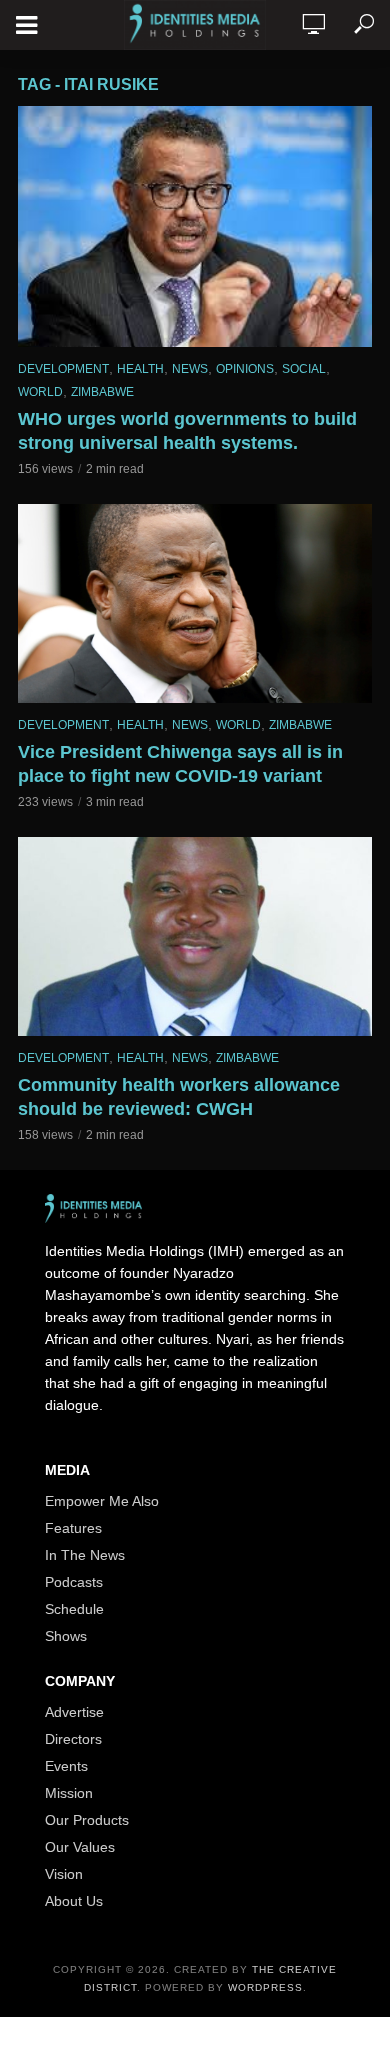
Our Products (87, 1820)
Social (304, 369)
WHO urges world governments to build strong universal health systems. (187, 431)
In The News (85, 1555)
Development (63, 369)
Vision (64, 1874)
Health (140, 369)
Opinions (245, 369)
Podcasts (74, 1582)
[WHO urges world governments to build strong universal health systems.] (195, 226)
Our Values (80, 1847)
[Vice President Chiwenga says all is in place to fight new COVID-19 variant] (195, 603)
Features (73, 1528)
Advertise (74, 1712)
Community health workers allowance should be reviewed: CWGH (179, 1097)
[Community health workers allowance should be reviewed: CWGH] (195, 936)
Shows (66, 1636)
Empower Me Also (102, 1501)
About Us (74, 1901)
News (190, 369)
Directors (73, 1739)
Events (66, 1766)
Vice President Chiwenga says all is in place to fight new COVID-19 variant (180, 764)
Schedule (74, 1609)
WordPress (265, 1987)
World (40, 392)
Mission (69, 1793)
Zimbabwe (102, 392)
